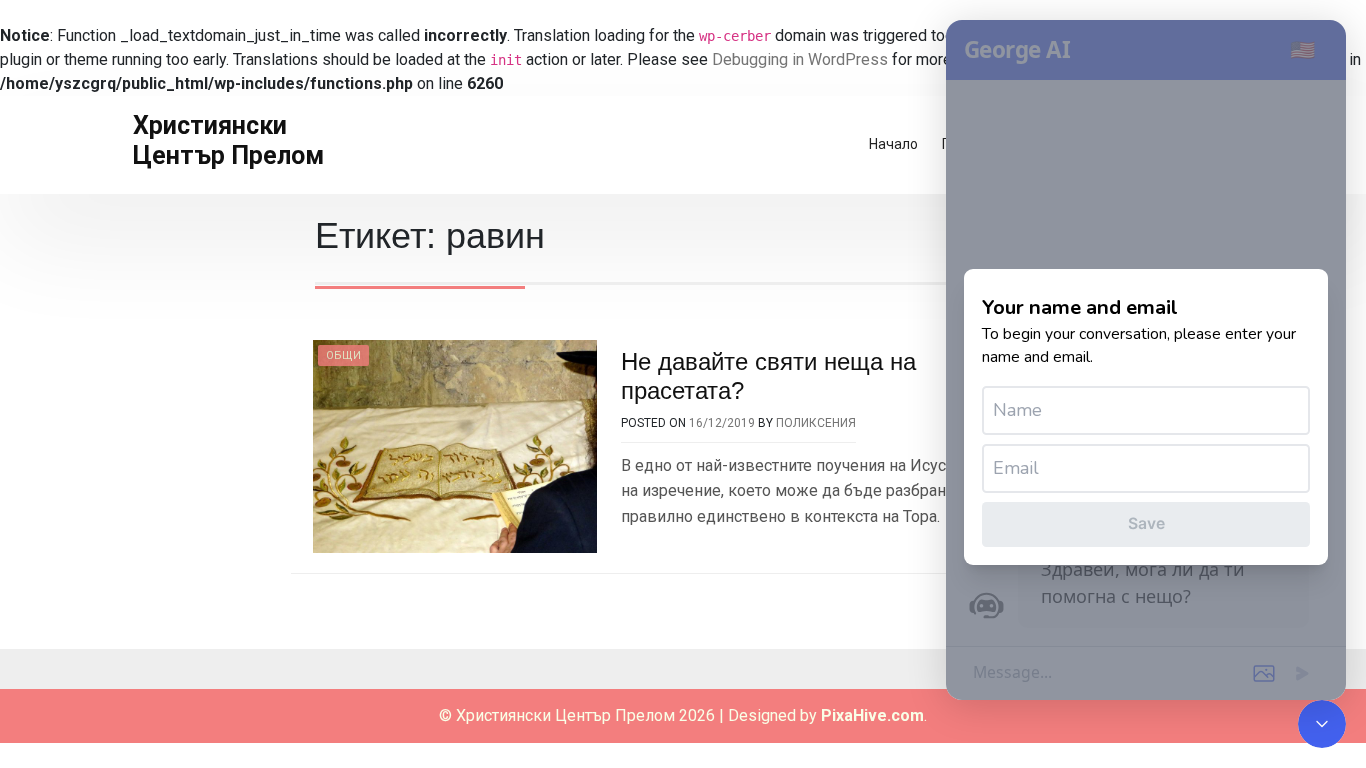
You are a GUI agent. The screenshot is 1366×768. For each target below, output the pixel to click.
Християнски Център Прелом (228, 140)
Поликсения (816, 423)
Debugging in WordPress (800, 59)
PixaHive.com (872, 715)
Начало (893, 144)
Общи (343, 355)
